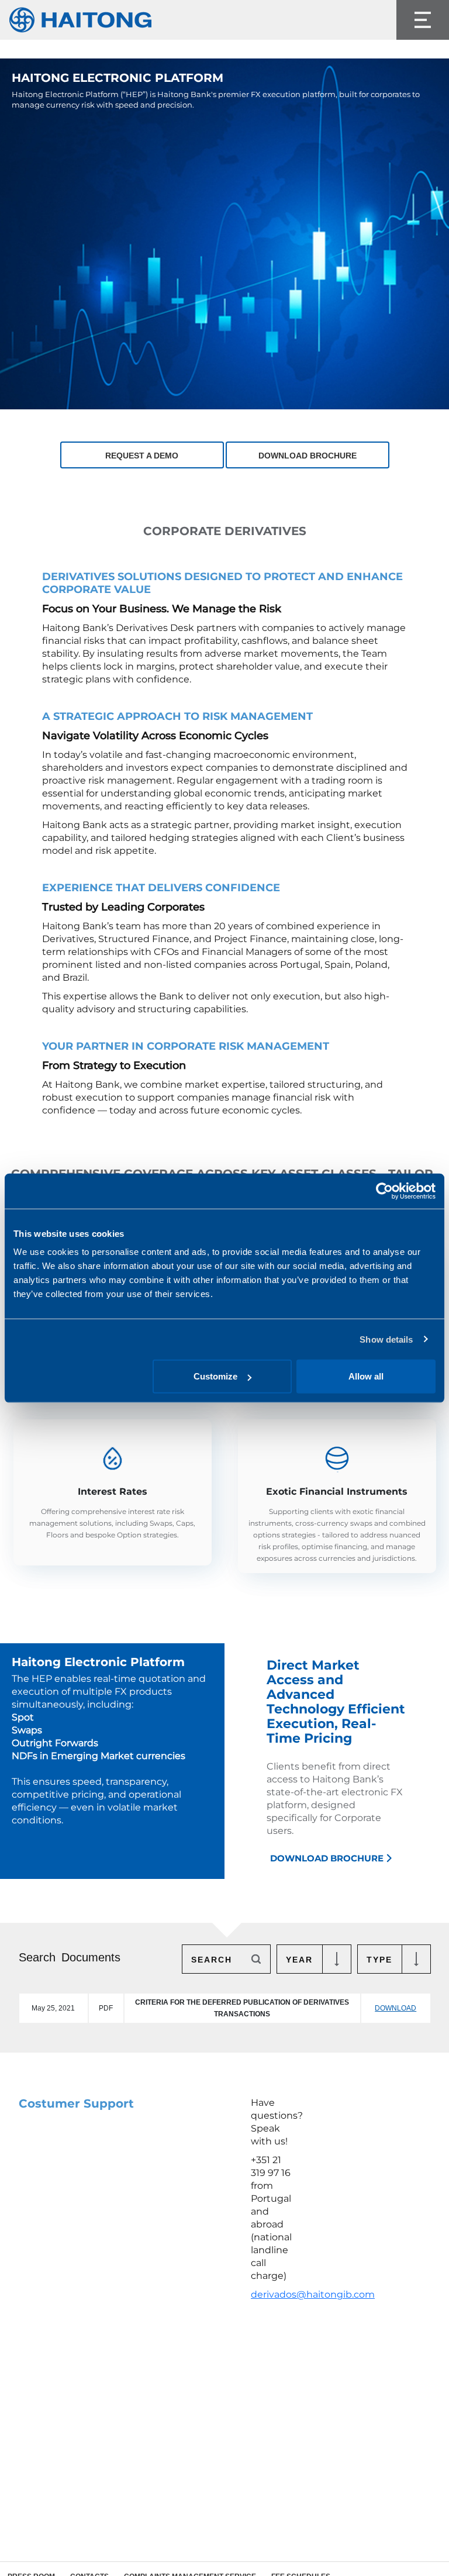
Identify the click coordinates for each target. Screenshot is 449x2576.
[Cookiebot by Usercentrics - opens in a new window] (384, 1191)
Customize (215, 1376)
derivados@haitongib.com (313, 2294)
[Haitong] (81, 20)
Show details (386, 1339)
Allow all (366, 1376)
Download (396, 2008)
